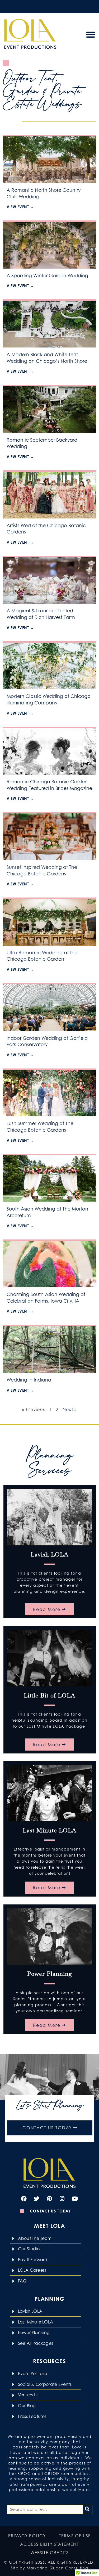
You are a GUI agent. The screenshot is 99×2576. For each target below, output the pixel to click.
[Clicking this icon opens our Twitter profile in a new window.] (37, 2199)
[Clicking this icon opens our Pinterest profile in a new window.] (50, 2199)
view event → (20, 207)
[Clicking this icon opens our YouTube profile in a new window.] (75, 2199)
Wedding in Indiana (29, 1380)
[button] (91, 34)
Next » (70, 1409)
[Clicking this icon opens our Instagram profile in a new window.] (62, 2199)
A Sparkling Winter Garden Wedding (47, 276)
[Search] (88, 2509)
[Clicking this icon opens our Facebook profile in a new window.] (24, 2199)
